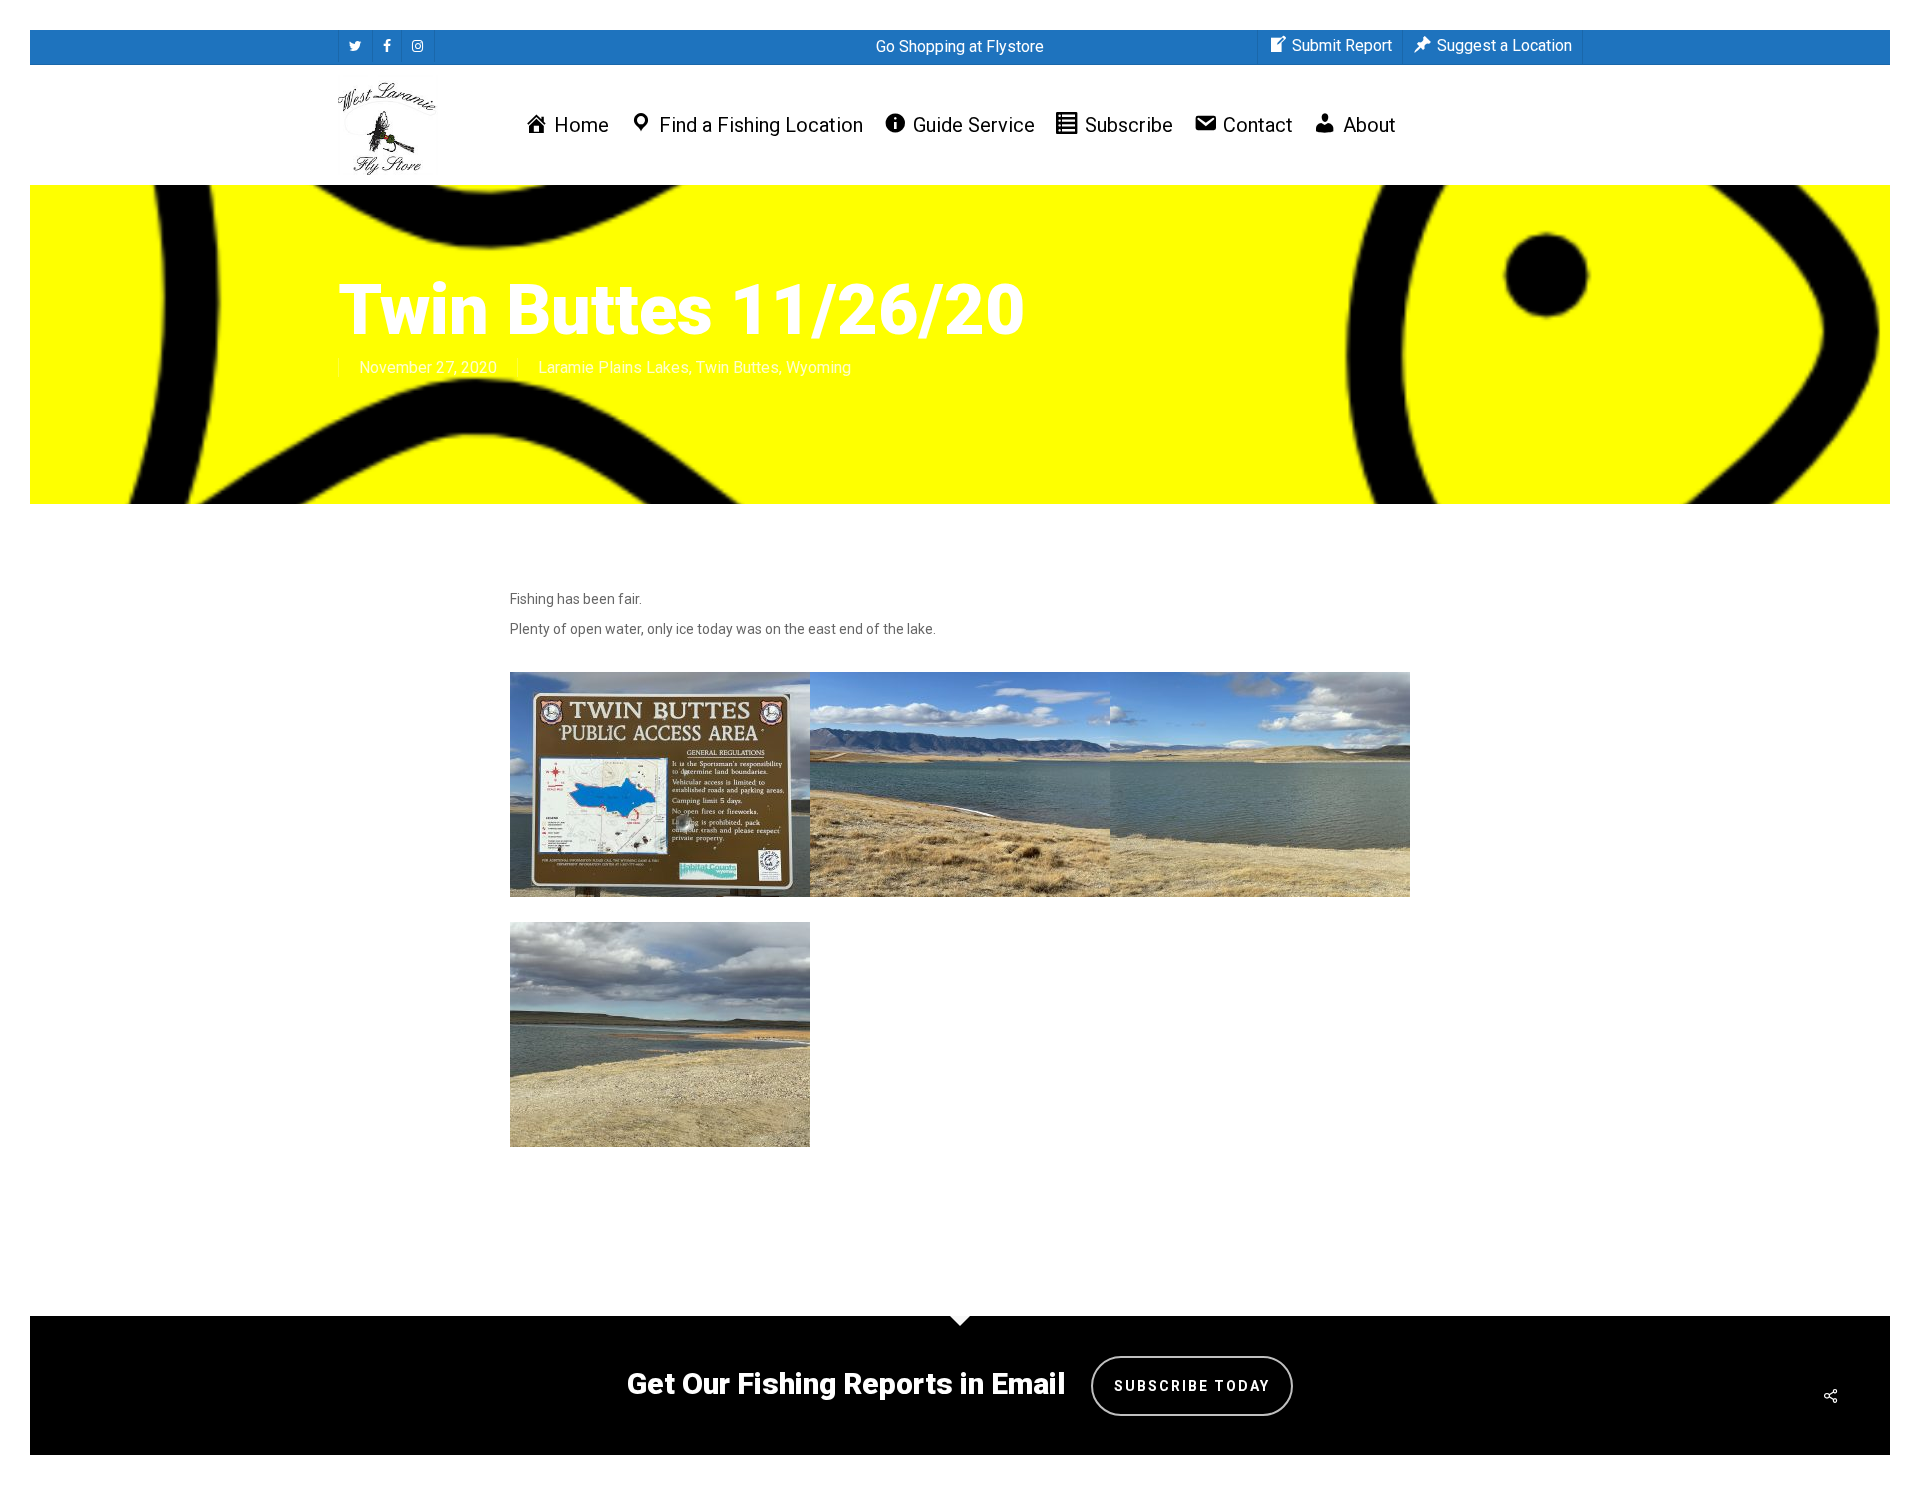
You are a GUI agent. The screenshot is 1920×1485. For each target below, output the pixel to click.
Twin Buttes (737, 367)
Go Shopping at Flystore (960, 46)
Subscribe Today (1192, 1386)
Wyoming (818, 367)
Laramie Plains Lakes (613, 367)
